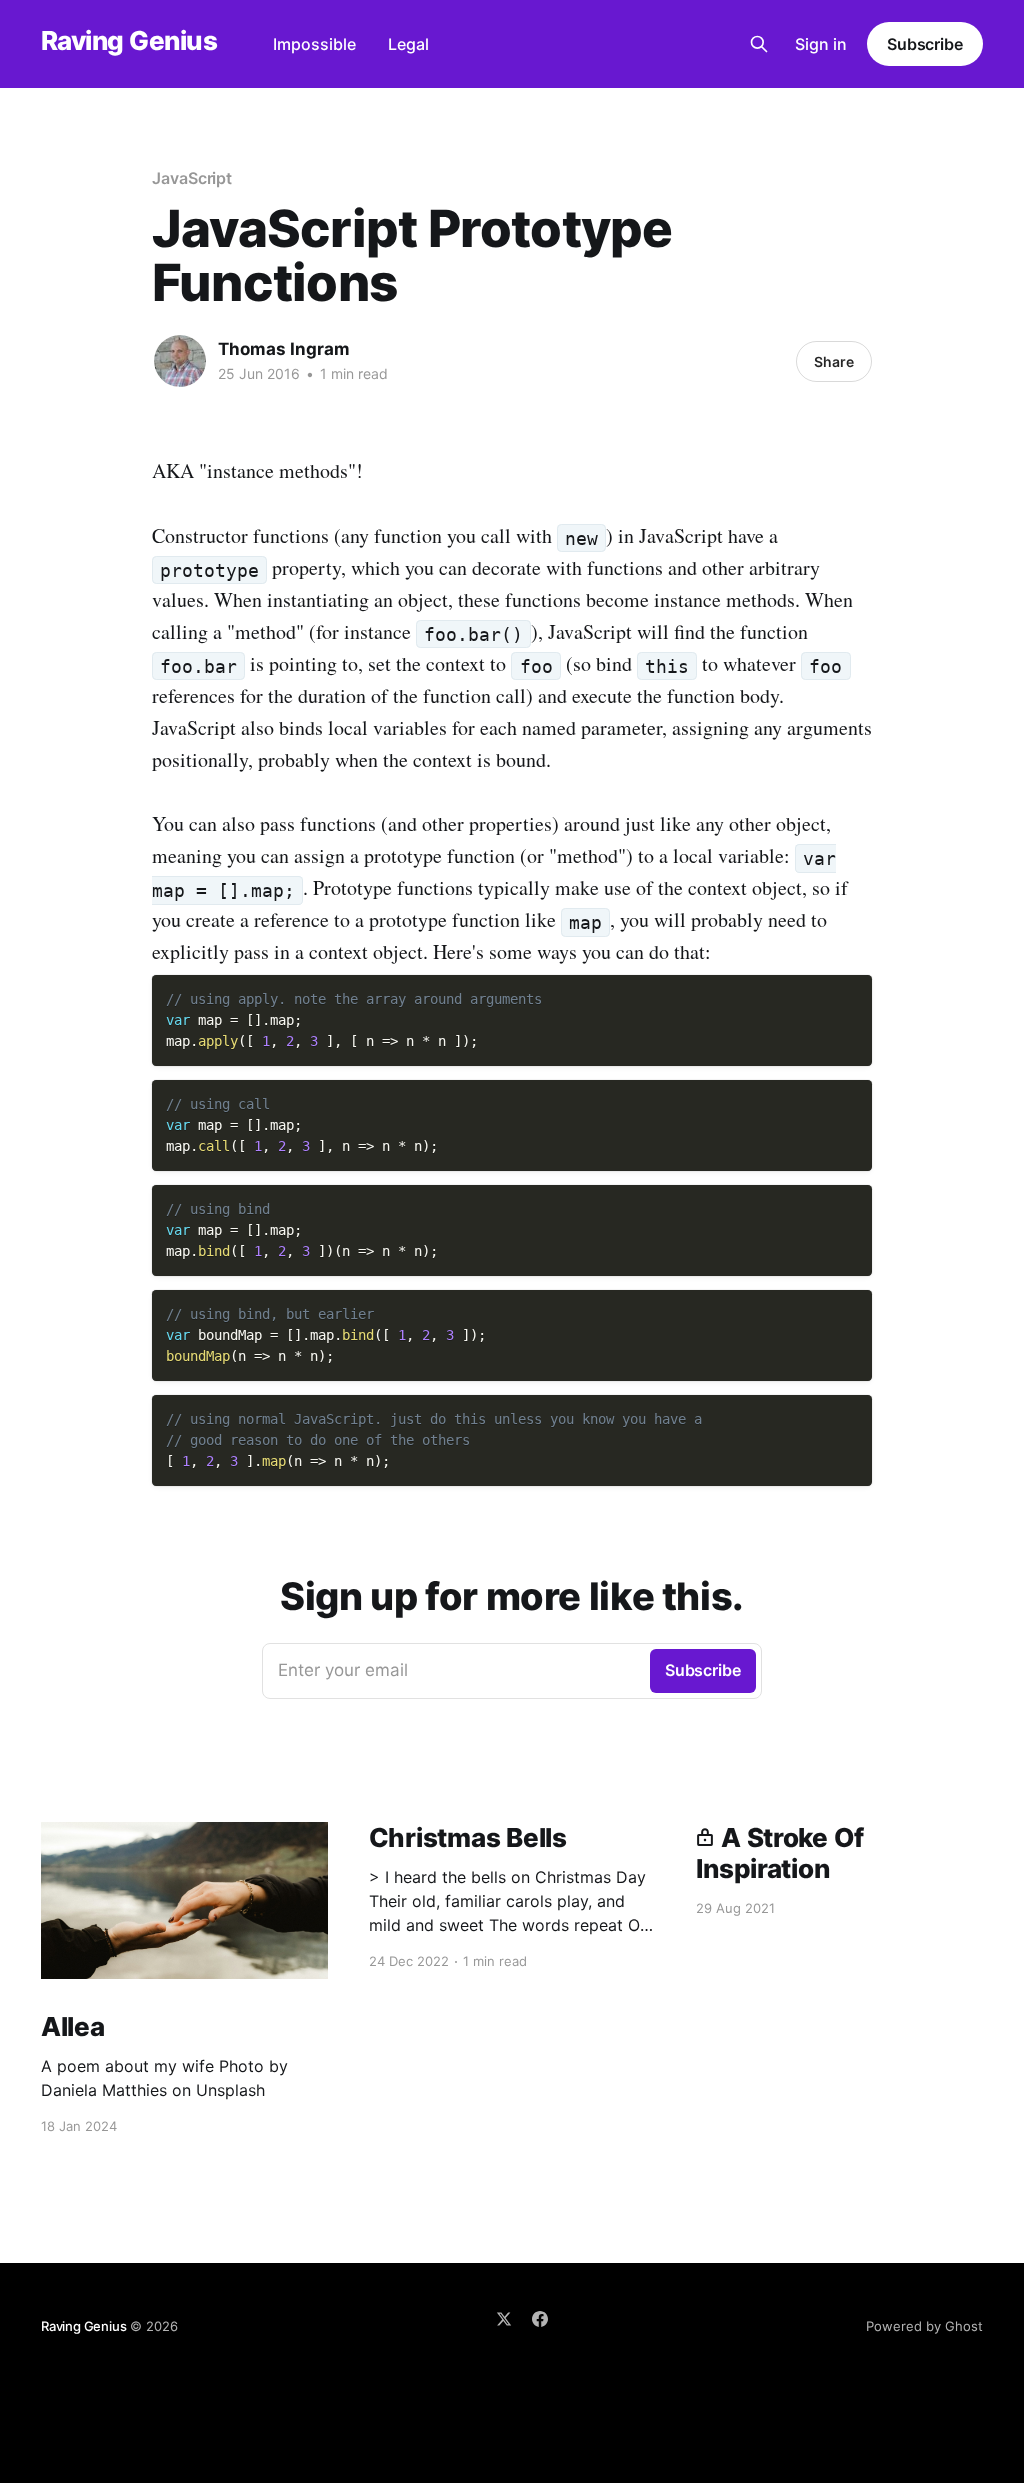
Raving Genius (129, 41)
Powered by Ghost (924, 2326)
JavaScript (192, 178)
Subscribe (925, 44)
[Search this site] (759, 44)
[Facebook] (540, 2319)
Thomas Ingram (284, 349)
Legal (408, 44)
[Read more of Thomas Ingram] (180, 361)
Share (834, 361)
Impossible (314, 44)
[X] (504, 2319)
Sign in (821, 44)
